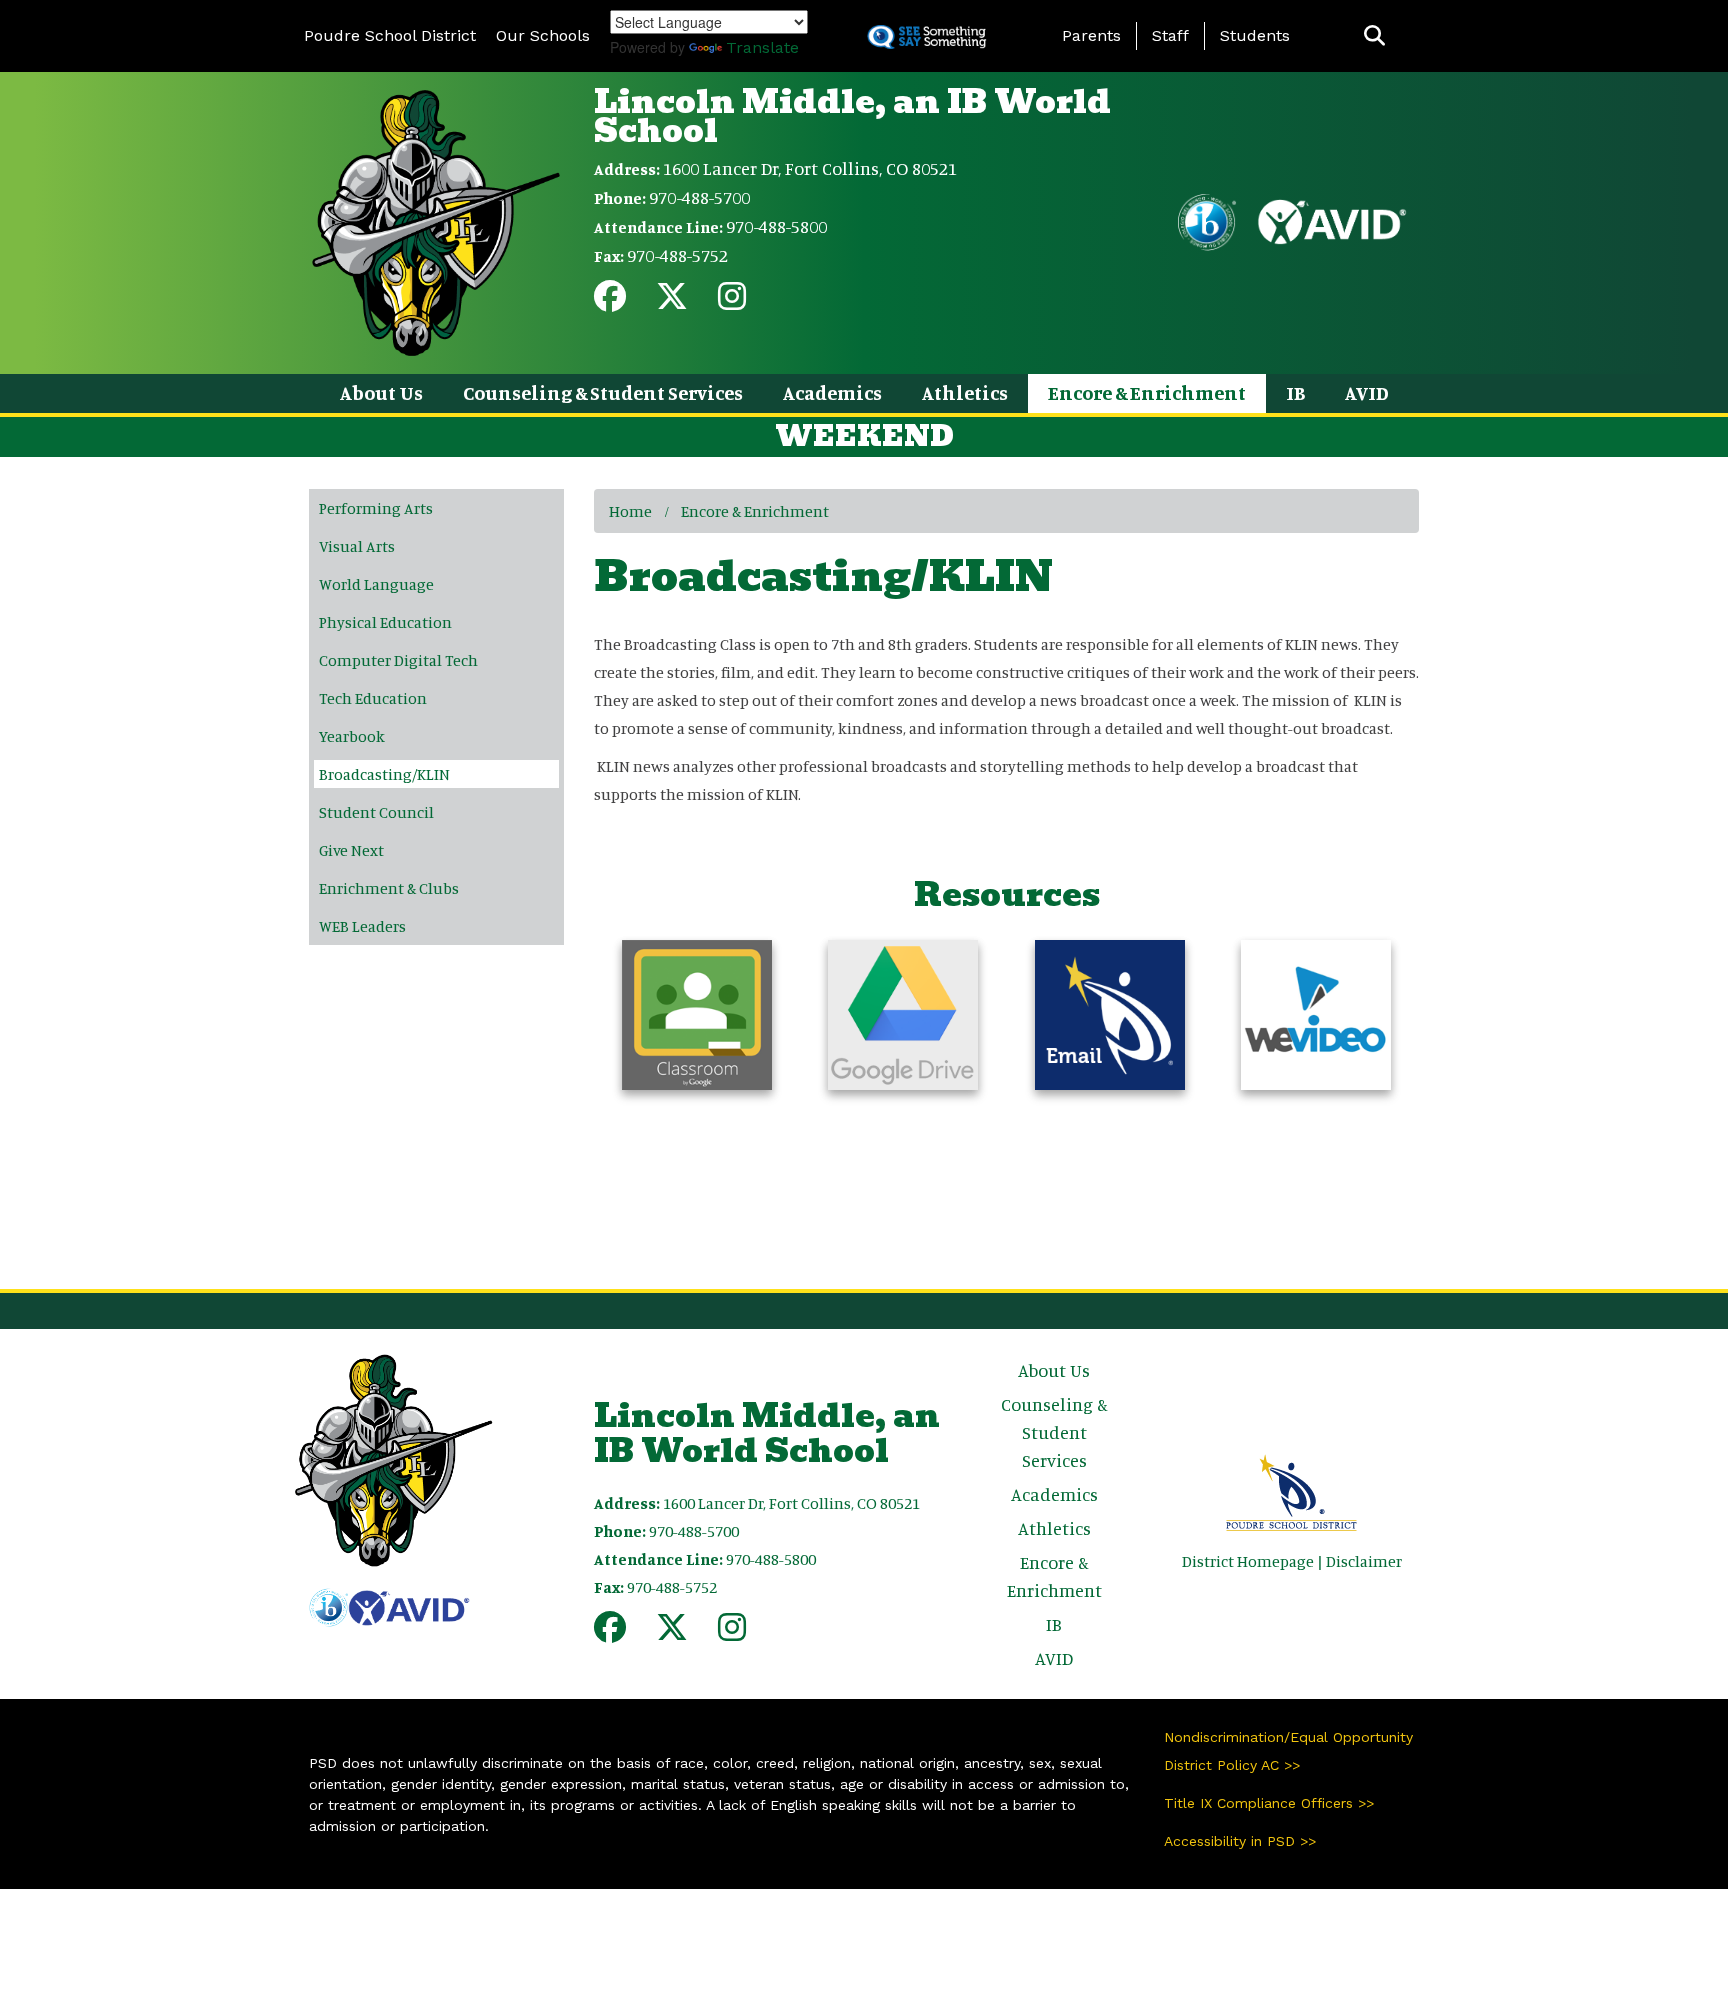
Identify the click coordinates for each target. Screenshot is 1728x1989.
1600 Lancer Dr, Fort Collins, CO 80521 (810, 168)
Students (1255, 35)
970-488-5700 (699, 197)
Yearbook (352, 736)
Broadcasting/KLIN (384, 774)
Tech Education (373, 698)
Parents (1091, 35)
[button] (1374, 36)
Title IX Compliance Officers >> (1269, 1803)
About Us (381, 392)
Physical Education (385, 622)
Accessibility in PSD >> (1240, 1841)
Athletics (965, 392)
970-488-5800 (776, 226)
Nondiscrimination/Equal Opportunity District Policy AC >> (1288, 1751)
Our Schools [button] (543, 35)
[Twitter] (672, 302)
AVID (1367, 392)
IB (1295, 392)
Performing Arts (376, 508)
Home (630, 511)
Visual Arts (357, 546)
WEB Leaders (362, 926)
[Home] (436, 221)
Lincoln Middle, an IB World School (852, 116)
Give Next (351, 850)
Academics (832, 392)
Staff (1170, 35)
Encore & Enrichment (1147, 392)
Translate (762, 47)
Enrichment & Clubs (389, 888)
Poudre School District (390, 35)
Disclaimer (1364, 1561)
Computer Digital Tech (398, 660)
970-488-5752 (677, 255)
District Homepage (1248, 1561)
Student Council (376, 812)
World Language (376, 584)
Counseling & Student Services (603, 392)
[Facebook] (610, 302)
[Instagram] (732, 302)
